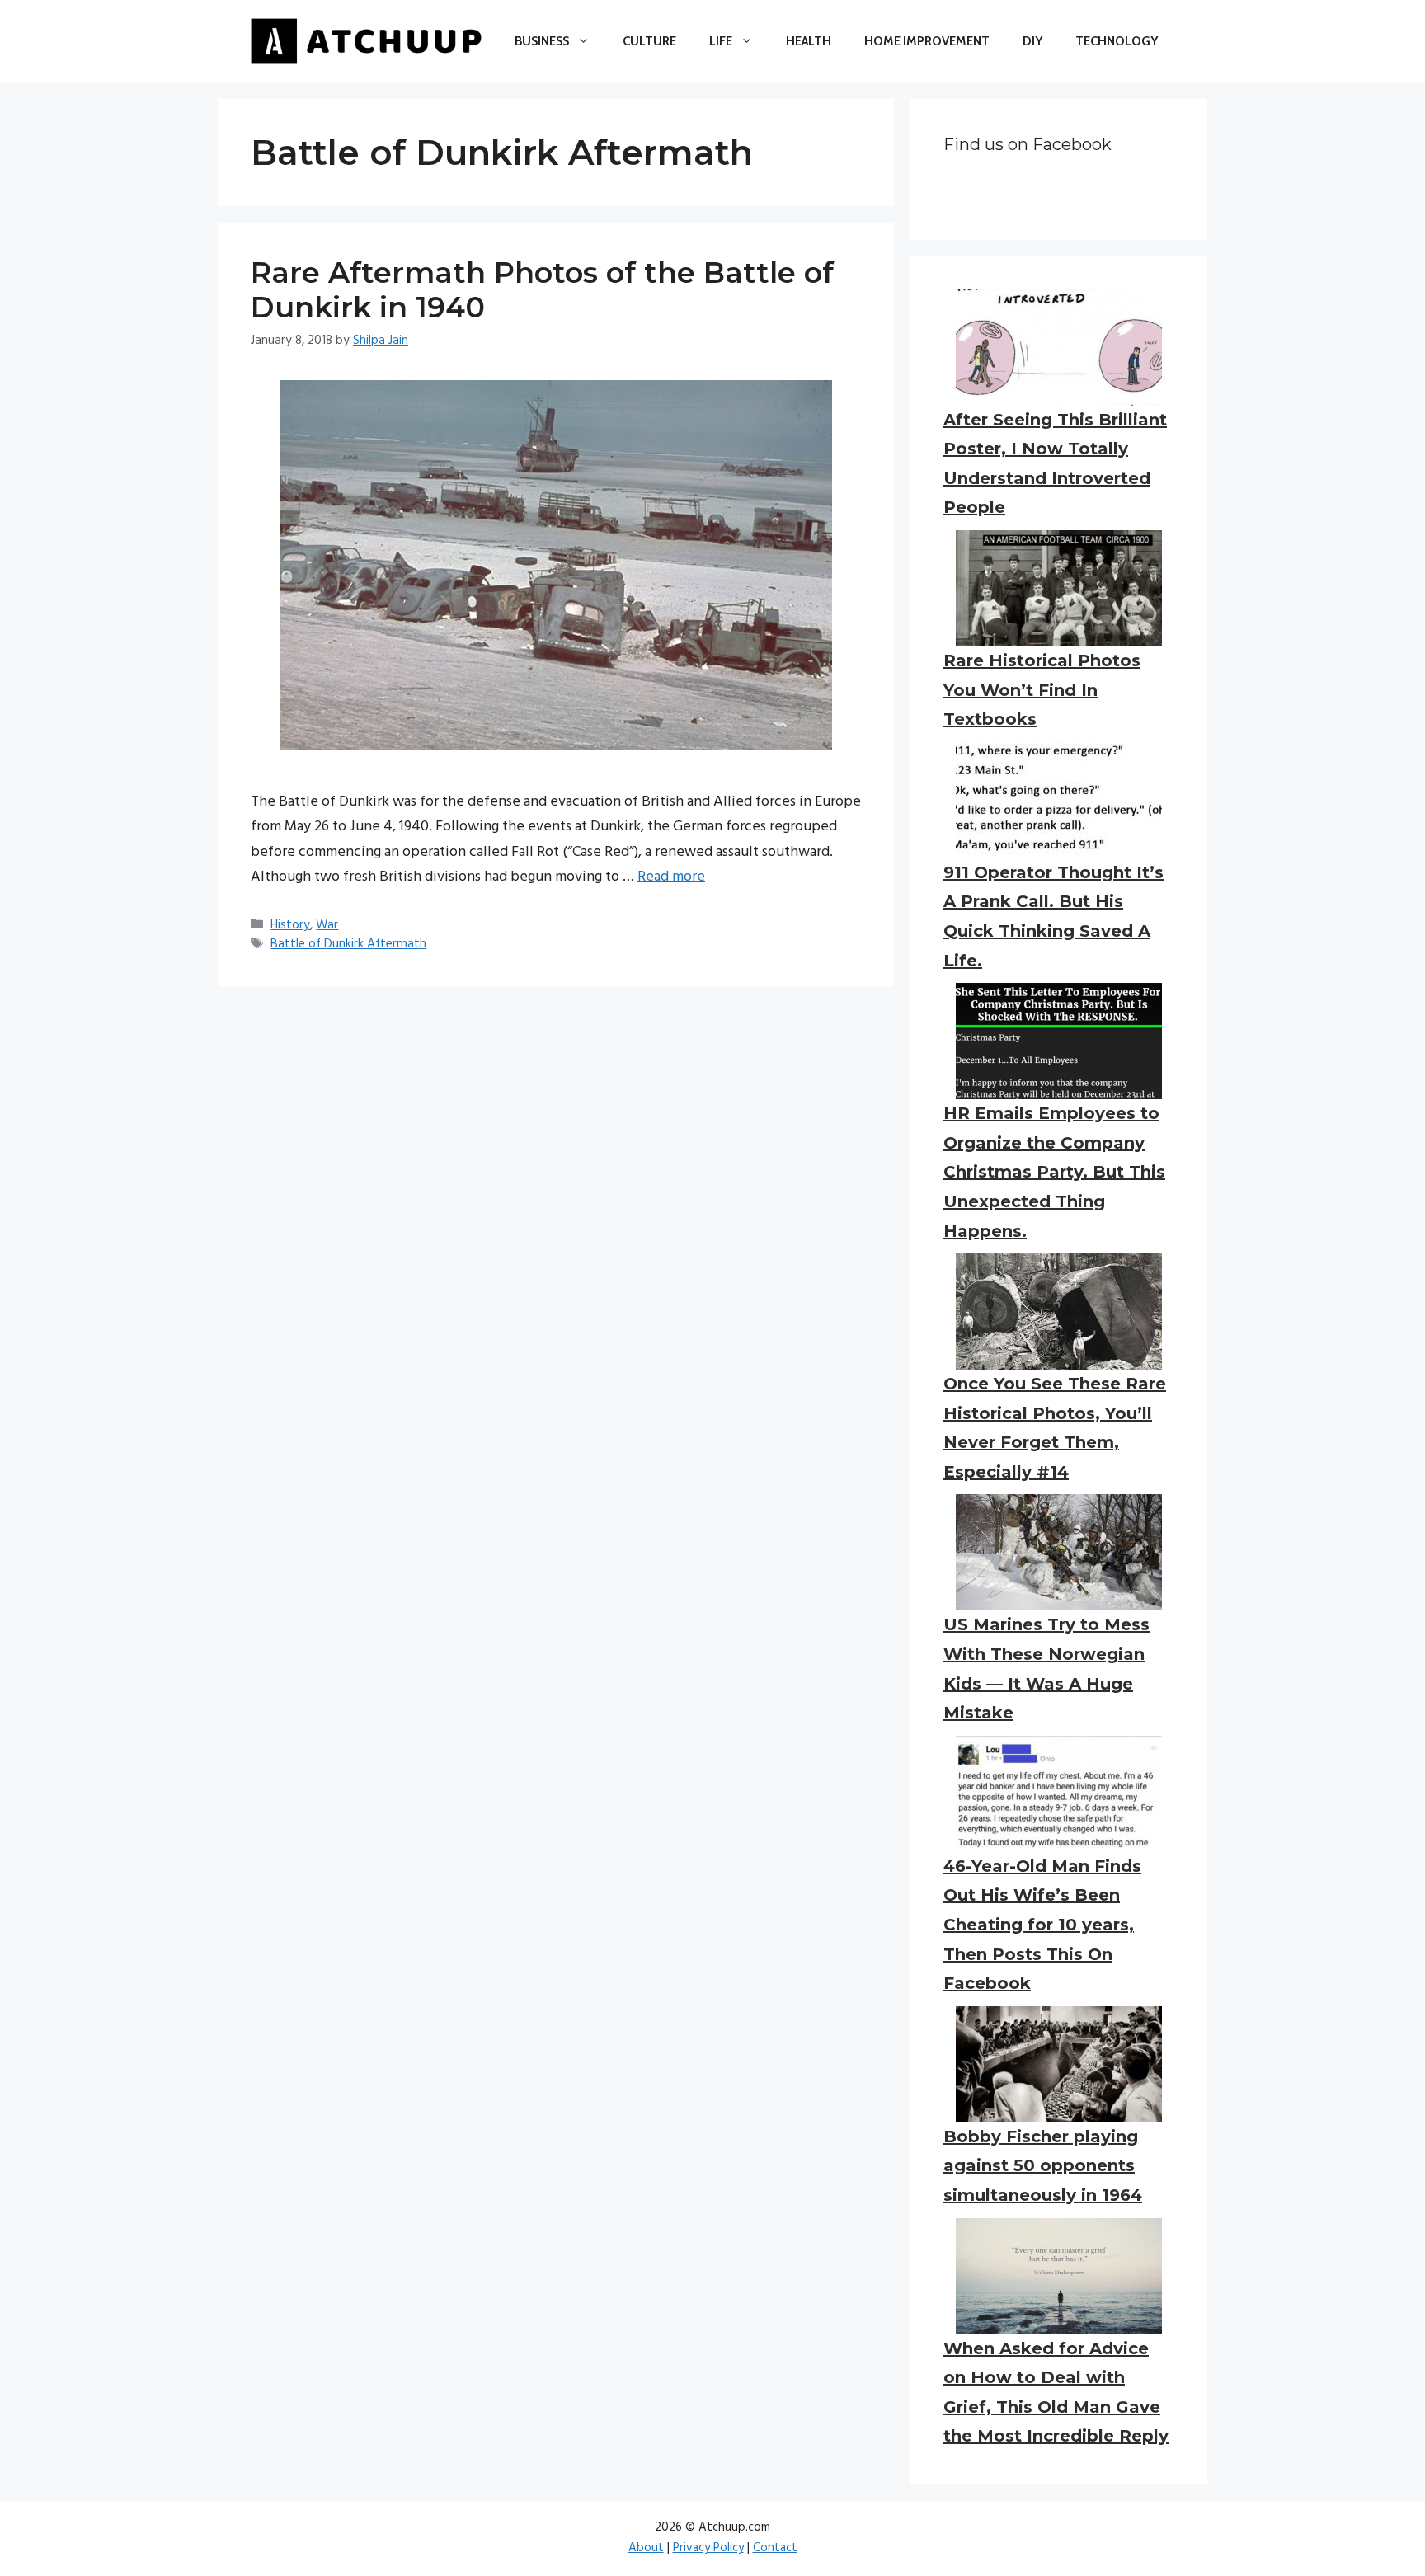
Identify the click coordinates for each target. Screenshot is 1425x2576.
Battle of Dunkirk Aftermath (348, 944)
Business (542, 41)
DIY (1032, 41)
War (327, 925)
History (290, 925)
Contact (775, 2548)
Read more (671, 877)
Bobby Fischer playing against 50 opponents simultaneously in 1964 (1043, 2166)
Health (809, 41)
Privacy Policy (708, 2548)
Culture (649, 41)
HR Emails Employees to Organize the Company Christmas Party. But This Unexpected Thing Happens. (1054, 1172)
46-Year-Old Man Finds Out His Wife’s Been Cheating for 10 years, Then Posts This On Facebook (1042, 1925)
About (646, 2548)
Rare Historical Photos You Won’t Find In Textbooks (1042, 690)
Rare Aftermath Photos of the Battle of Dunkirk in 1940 (542, 290)
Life (721, 41)
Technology (1117, 41)
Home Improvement (927, 41)
